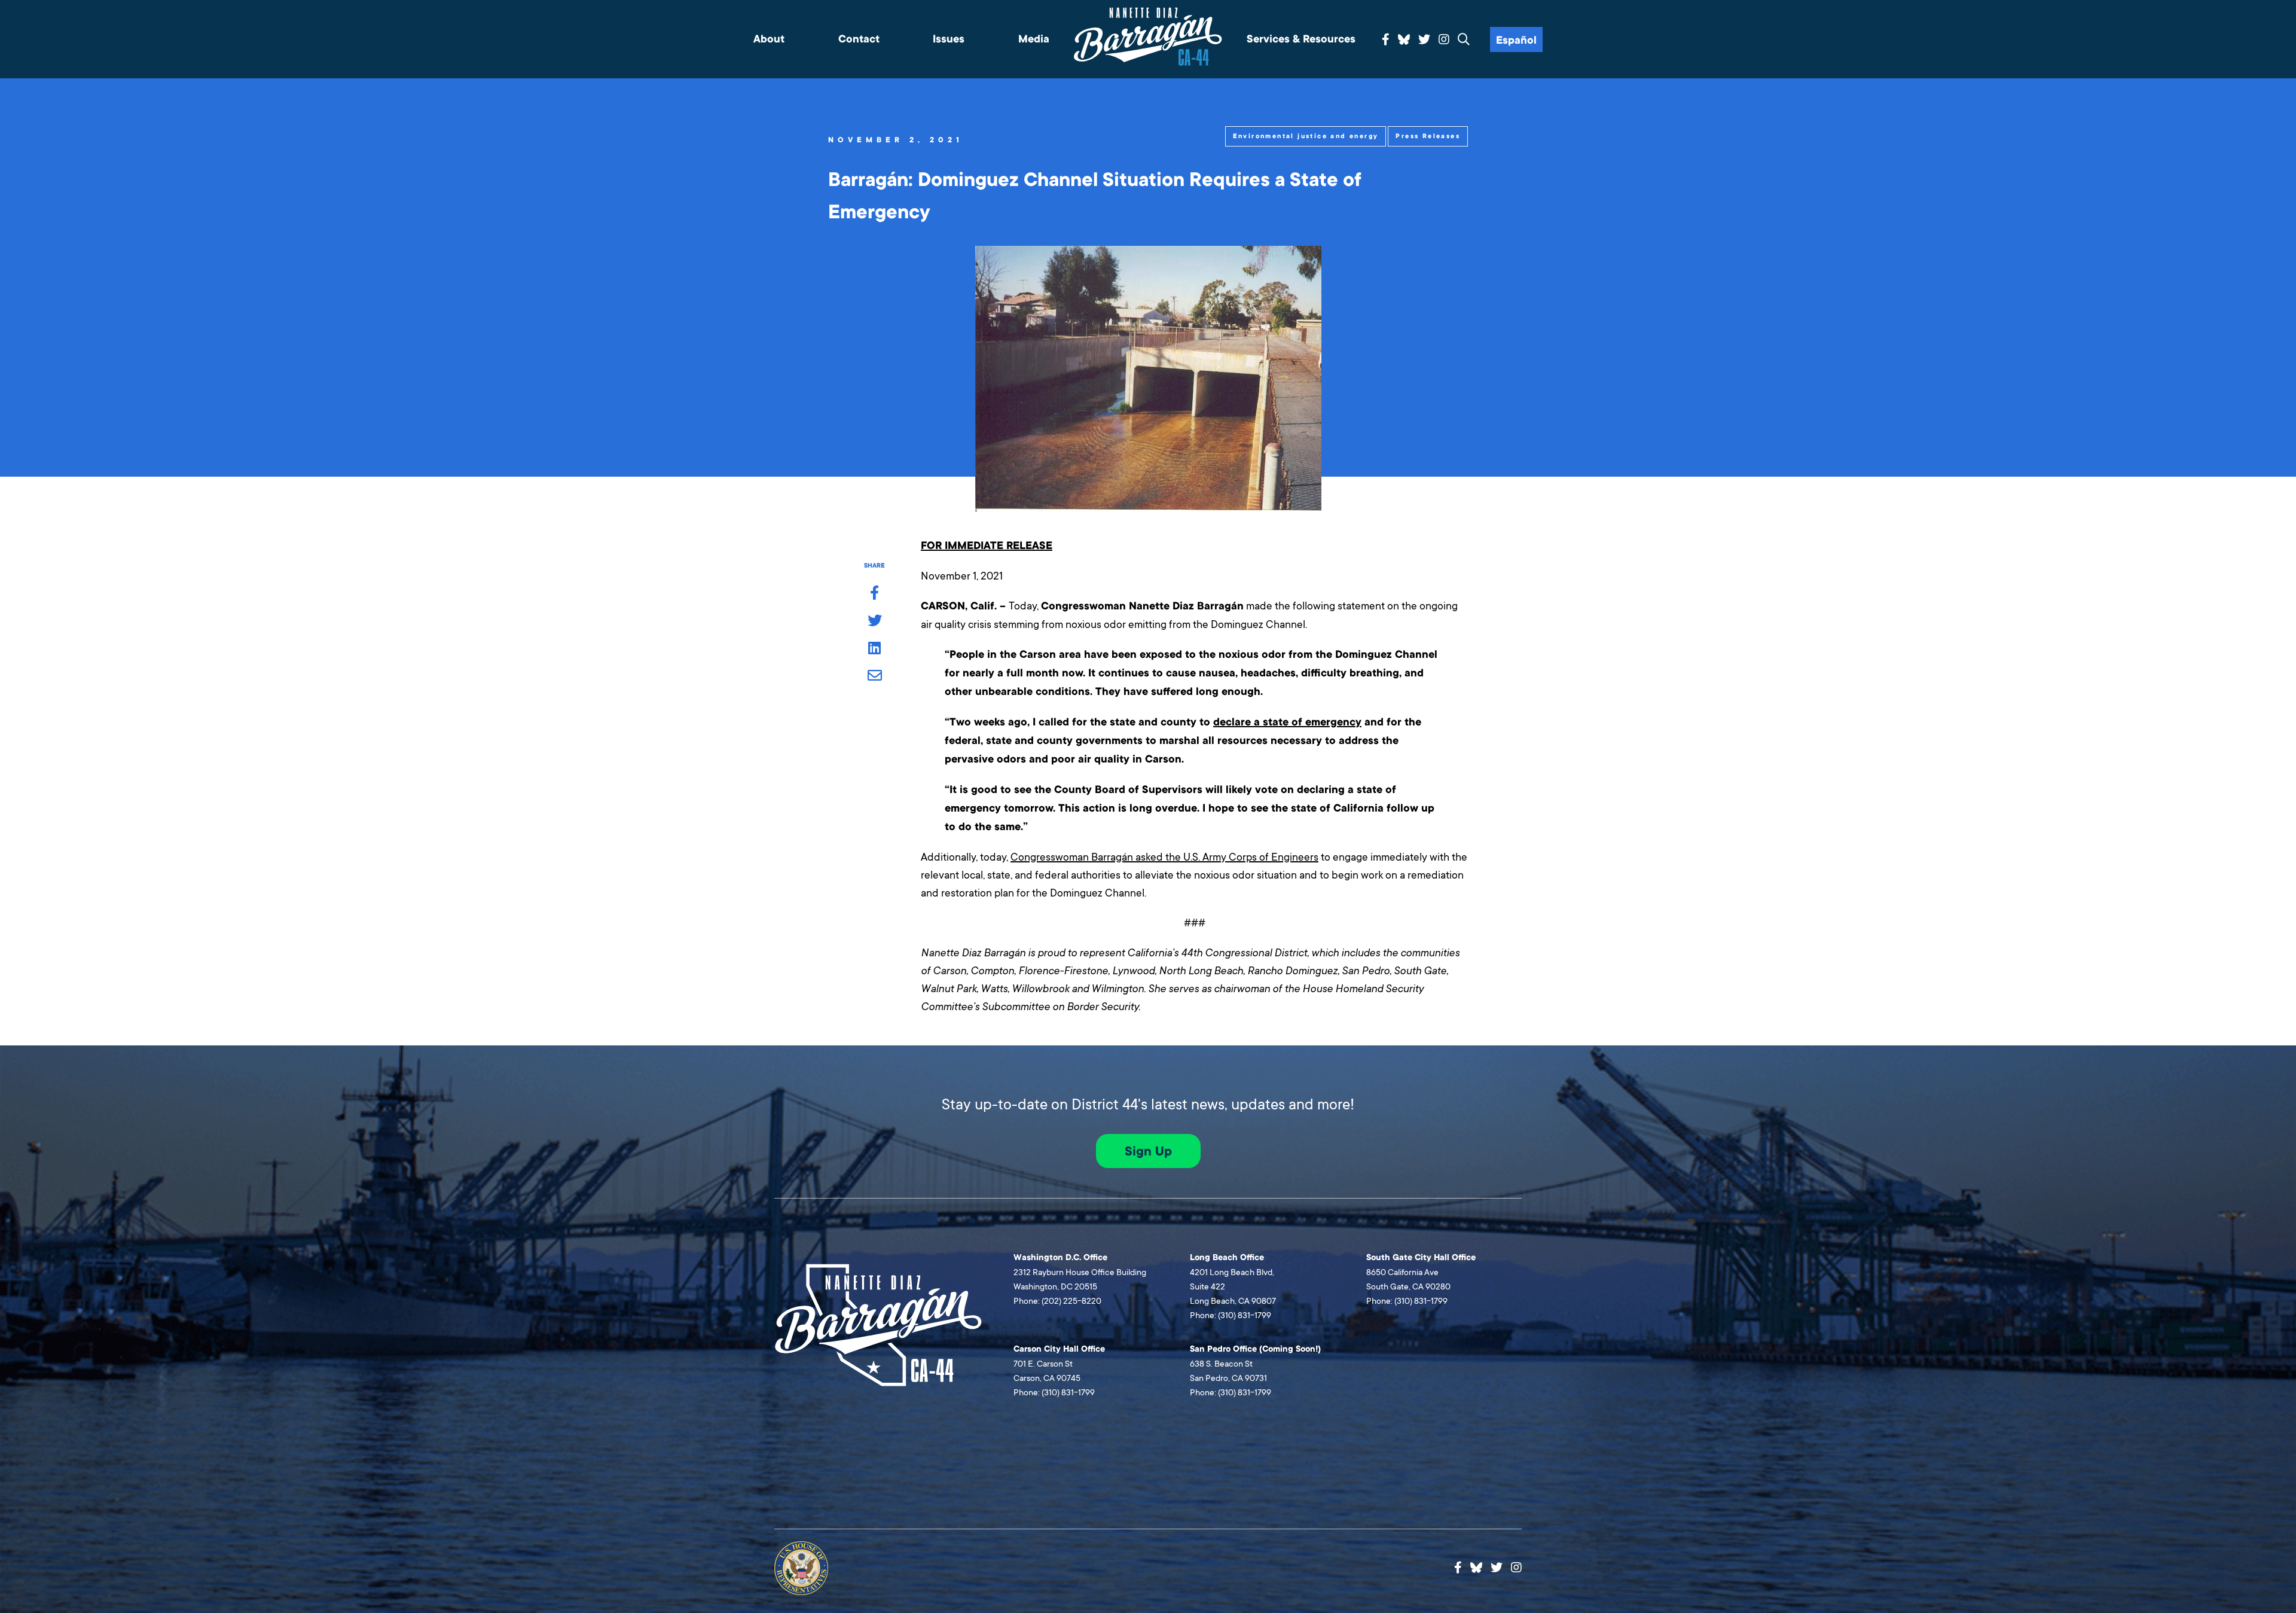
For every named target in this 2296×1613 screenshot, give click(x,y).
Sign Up (1148, 1151)
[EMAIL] (874, 676)
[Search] (1464, 40)
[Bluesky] (1404, 38)
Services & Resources (1301, 39)
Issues (949, 39)
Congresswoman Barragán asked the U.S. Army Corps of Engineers (1164, 857)
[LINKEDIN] (874, 649)
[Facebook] (1386, 40)
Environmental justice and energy (1306, 136)
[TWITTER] (874, 621)
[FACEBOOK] (874, 594)
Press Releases (1428, 136)
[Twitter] (1424, 40)
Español (1516, 40)
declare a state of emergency (1287, 722)
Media (1034, 39)
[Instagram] (1444, 40)
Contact (859, 39)
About (769, 39)
